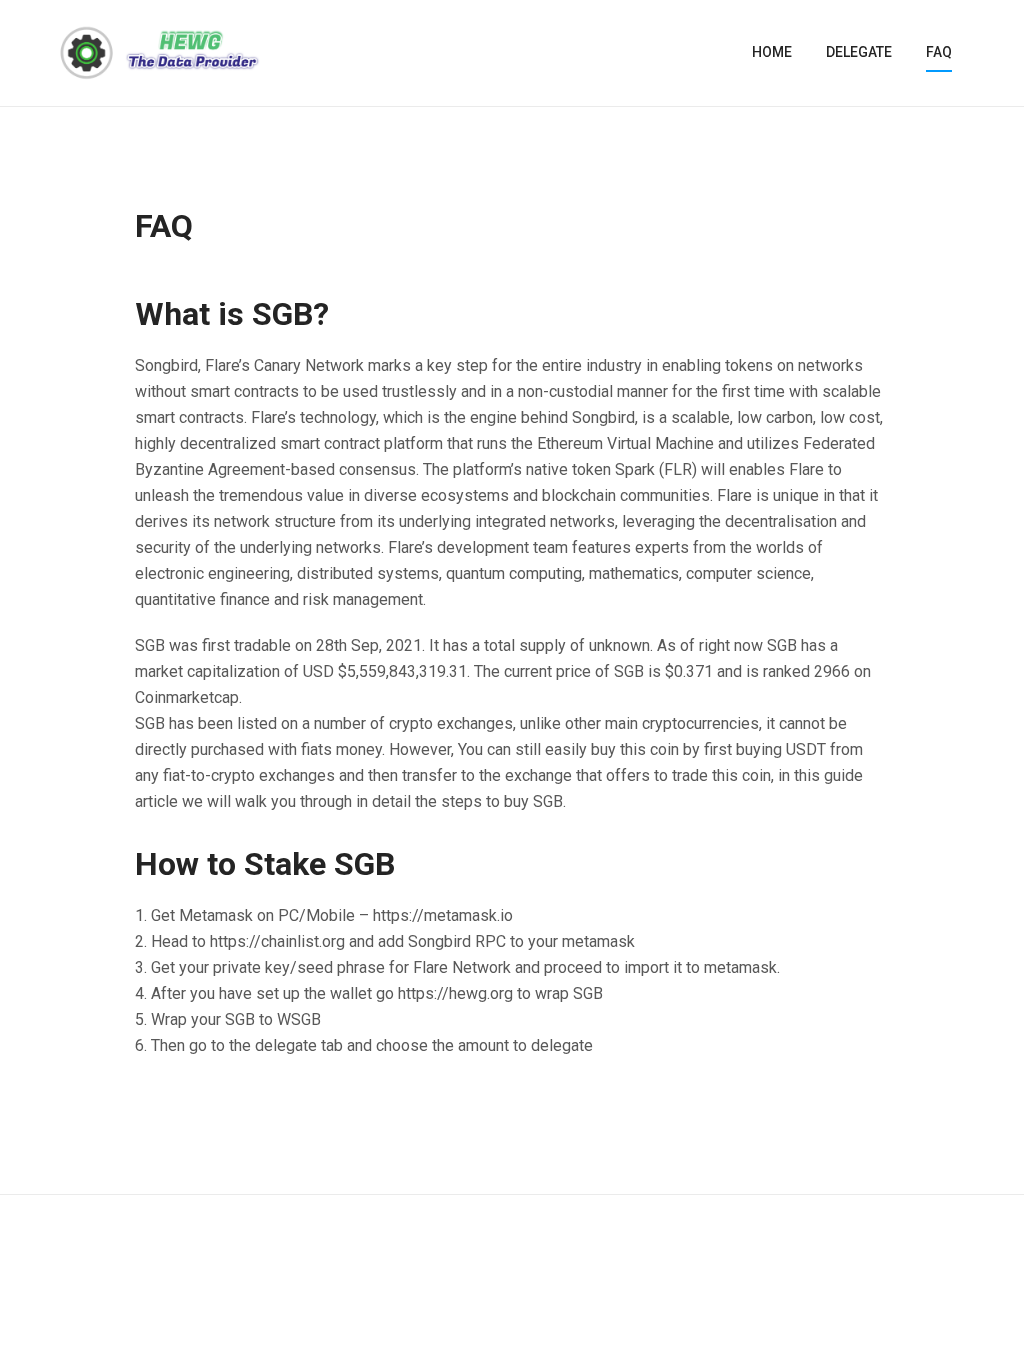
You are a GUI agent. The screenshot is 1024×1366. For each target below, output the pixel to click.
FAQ (939, 52)
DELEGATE (859, 52)
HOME (772, 52)
